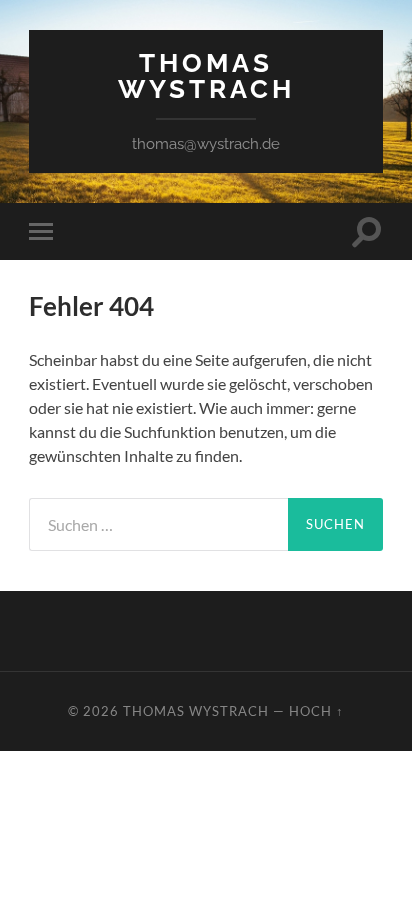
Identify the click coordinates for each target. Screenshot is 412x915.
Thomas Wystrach (206, 75)
